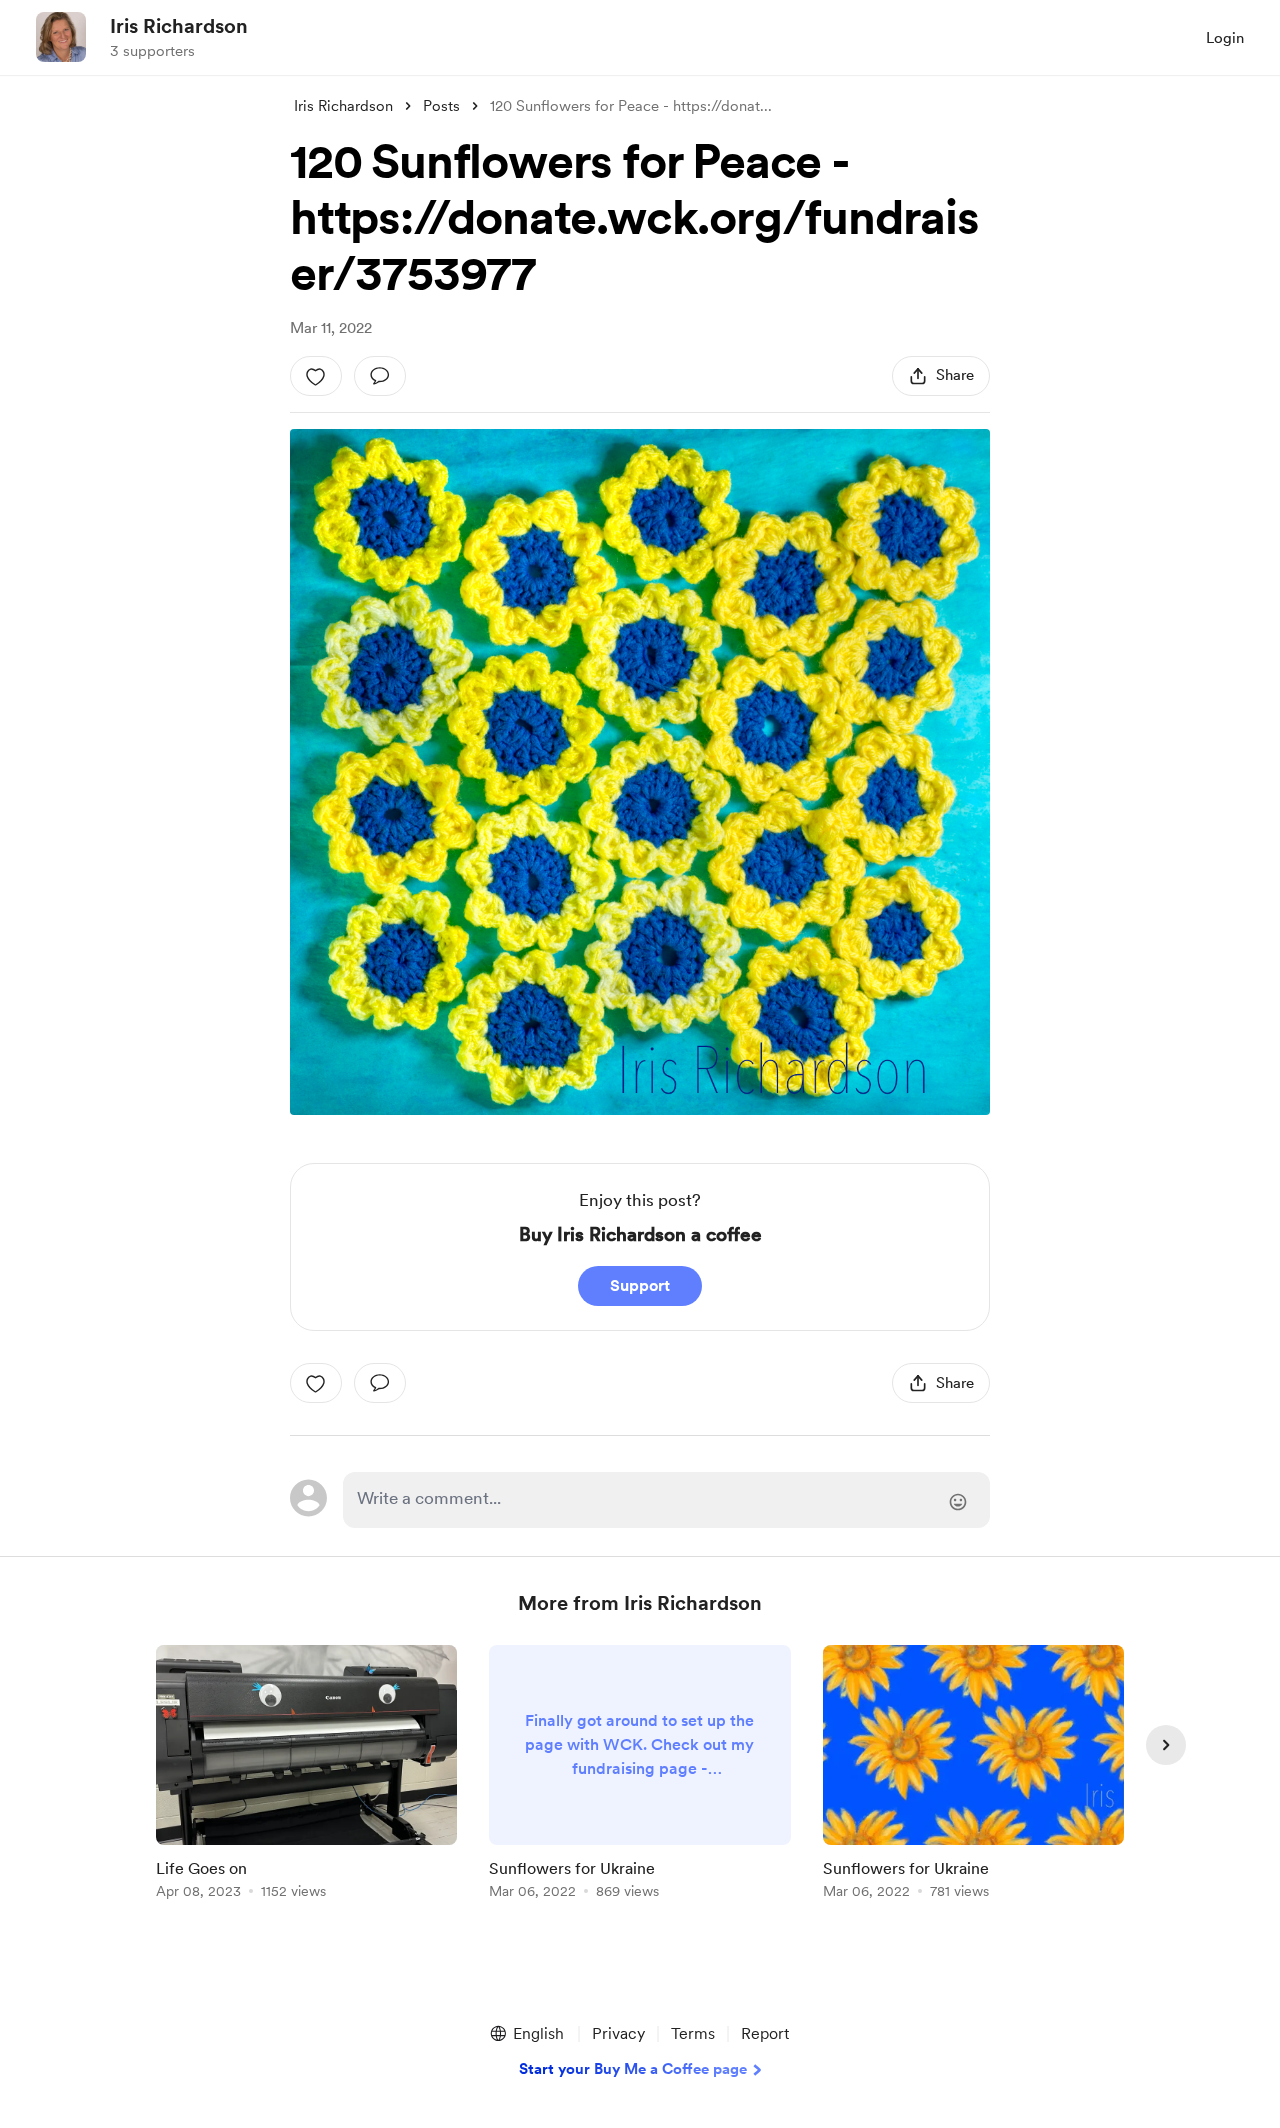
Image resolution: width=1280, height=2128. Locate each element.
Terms (693, 2033)
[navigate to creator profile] (61, 37)
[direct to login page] (666, 1500)
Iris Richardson (179, 26)
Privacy (618, 2033)
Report (765, 2033)
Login (1225, 38)
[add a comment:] (380, 376)
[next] (1166, 1745)
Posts (441, 106)
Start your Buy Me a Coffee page (633, 2069)
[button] (526, 2034)
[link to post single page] (306, 1775)
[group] (306, 1775)
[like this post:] (316, 376)
